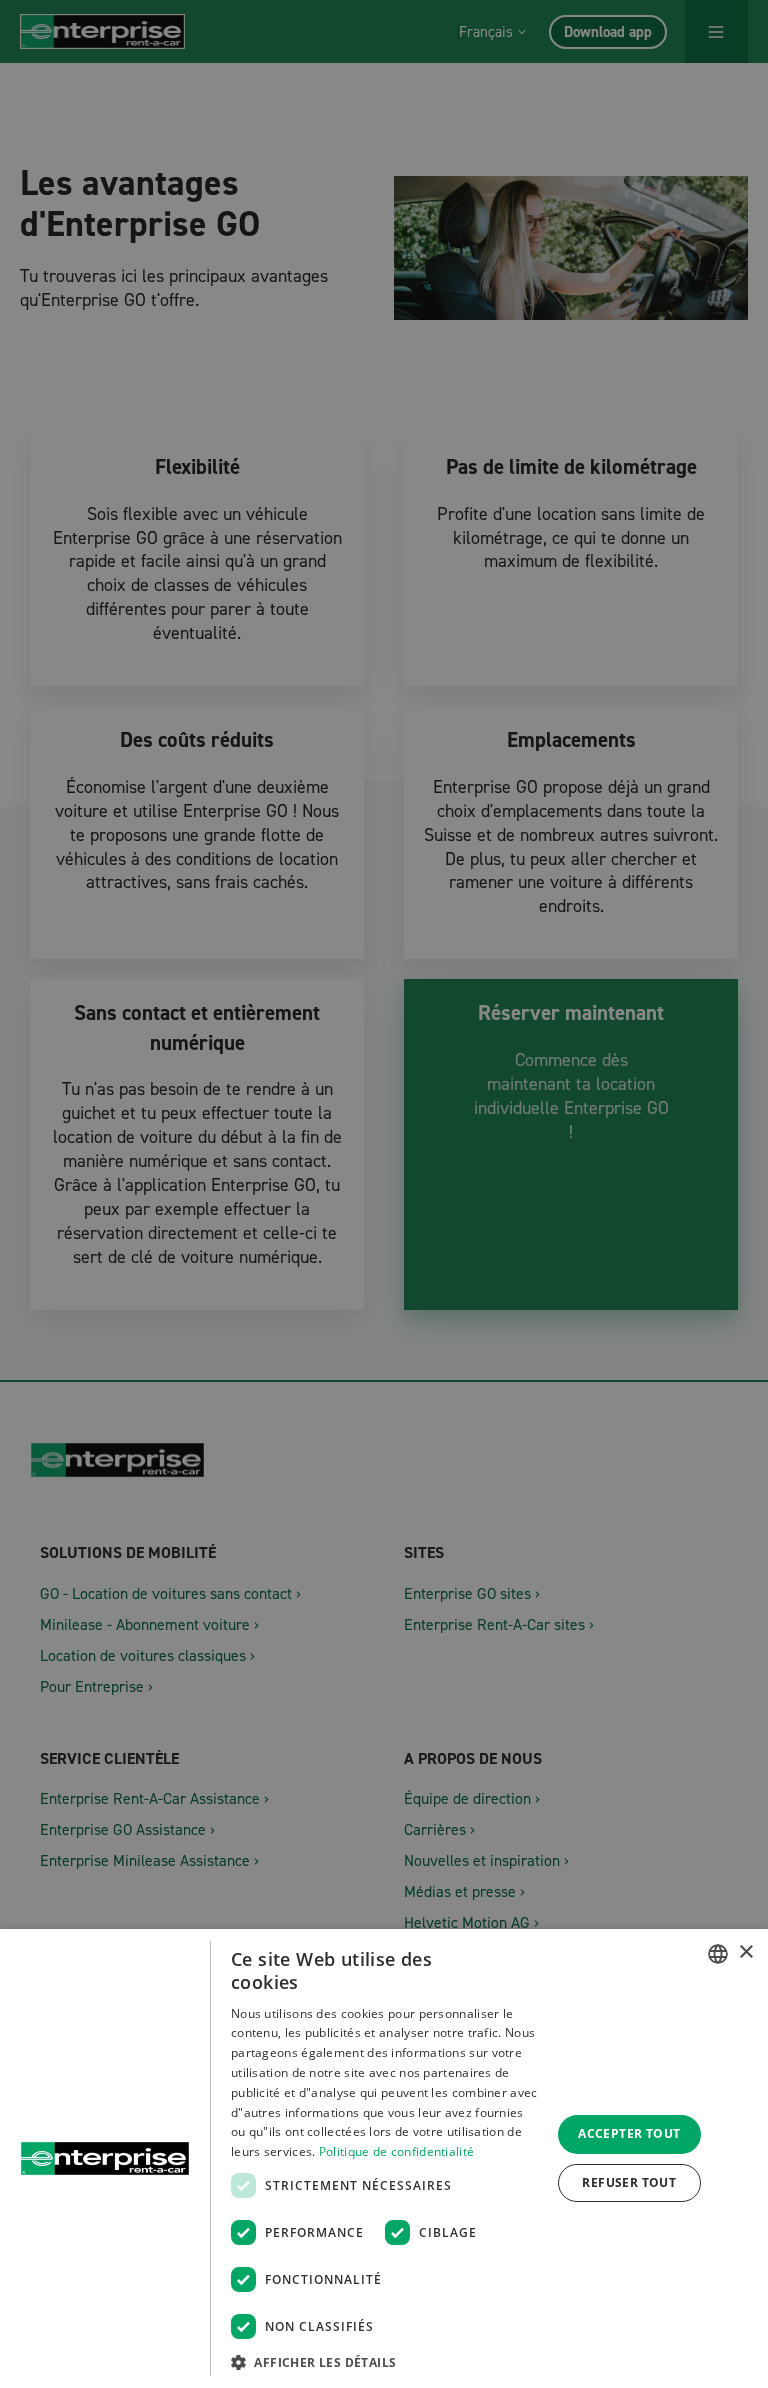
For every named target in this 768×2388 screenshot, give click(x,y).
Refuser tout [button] (629, 2182)
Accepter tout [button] (629, 2133)
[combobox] (718, 1954)
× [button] (745, 1952)
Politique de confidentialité (396, 2151)
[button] (386, 2361)
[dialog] (384, 2158)
